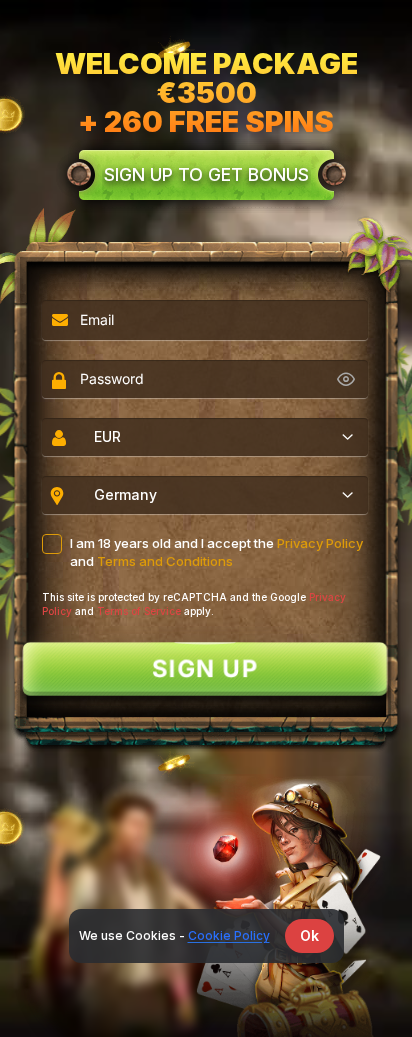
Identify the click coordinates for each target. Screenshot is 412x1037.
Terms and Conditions (165, 561)
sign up (205, 669)
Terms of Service (139, 611)
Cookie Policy (229, 935)
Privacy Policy (320, 543)
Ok (309, 935)
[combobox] (205, 437)
